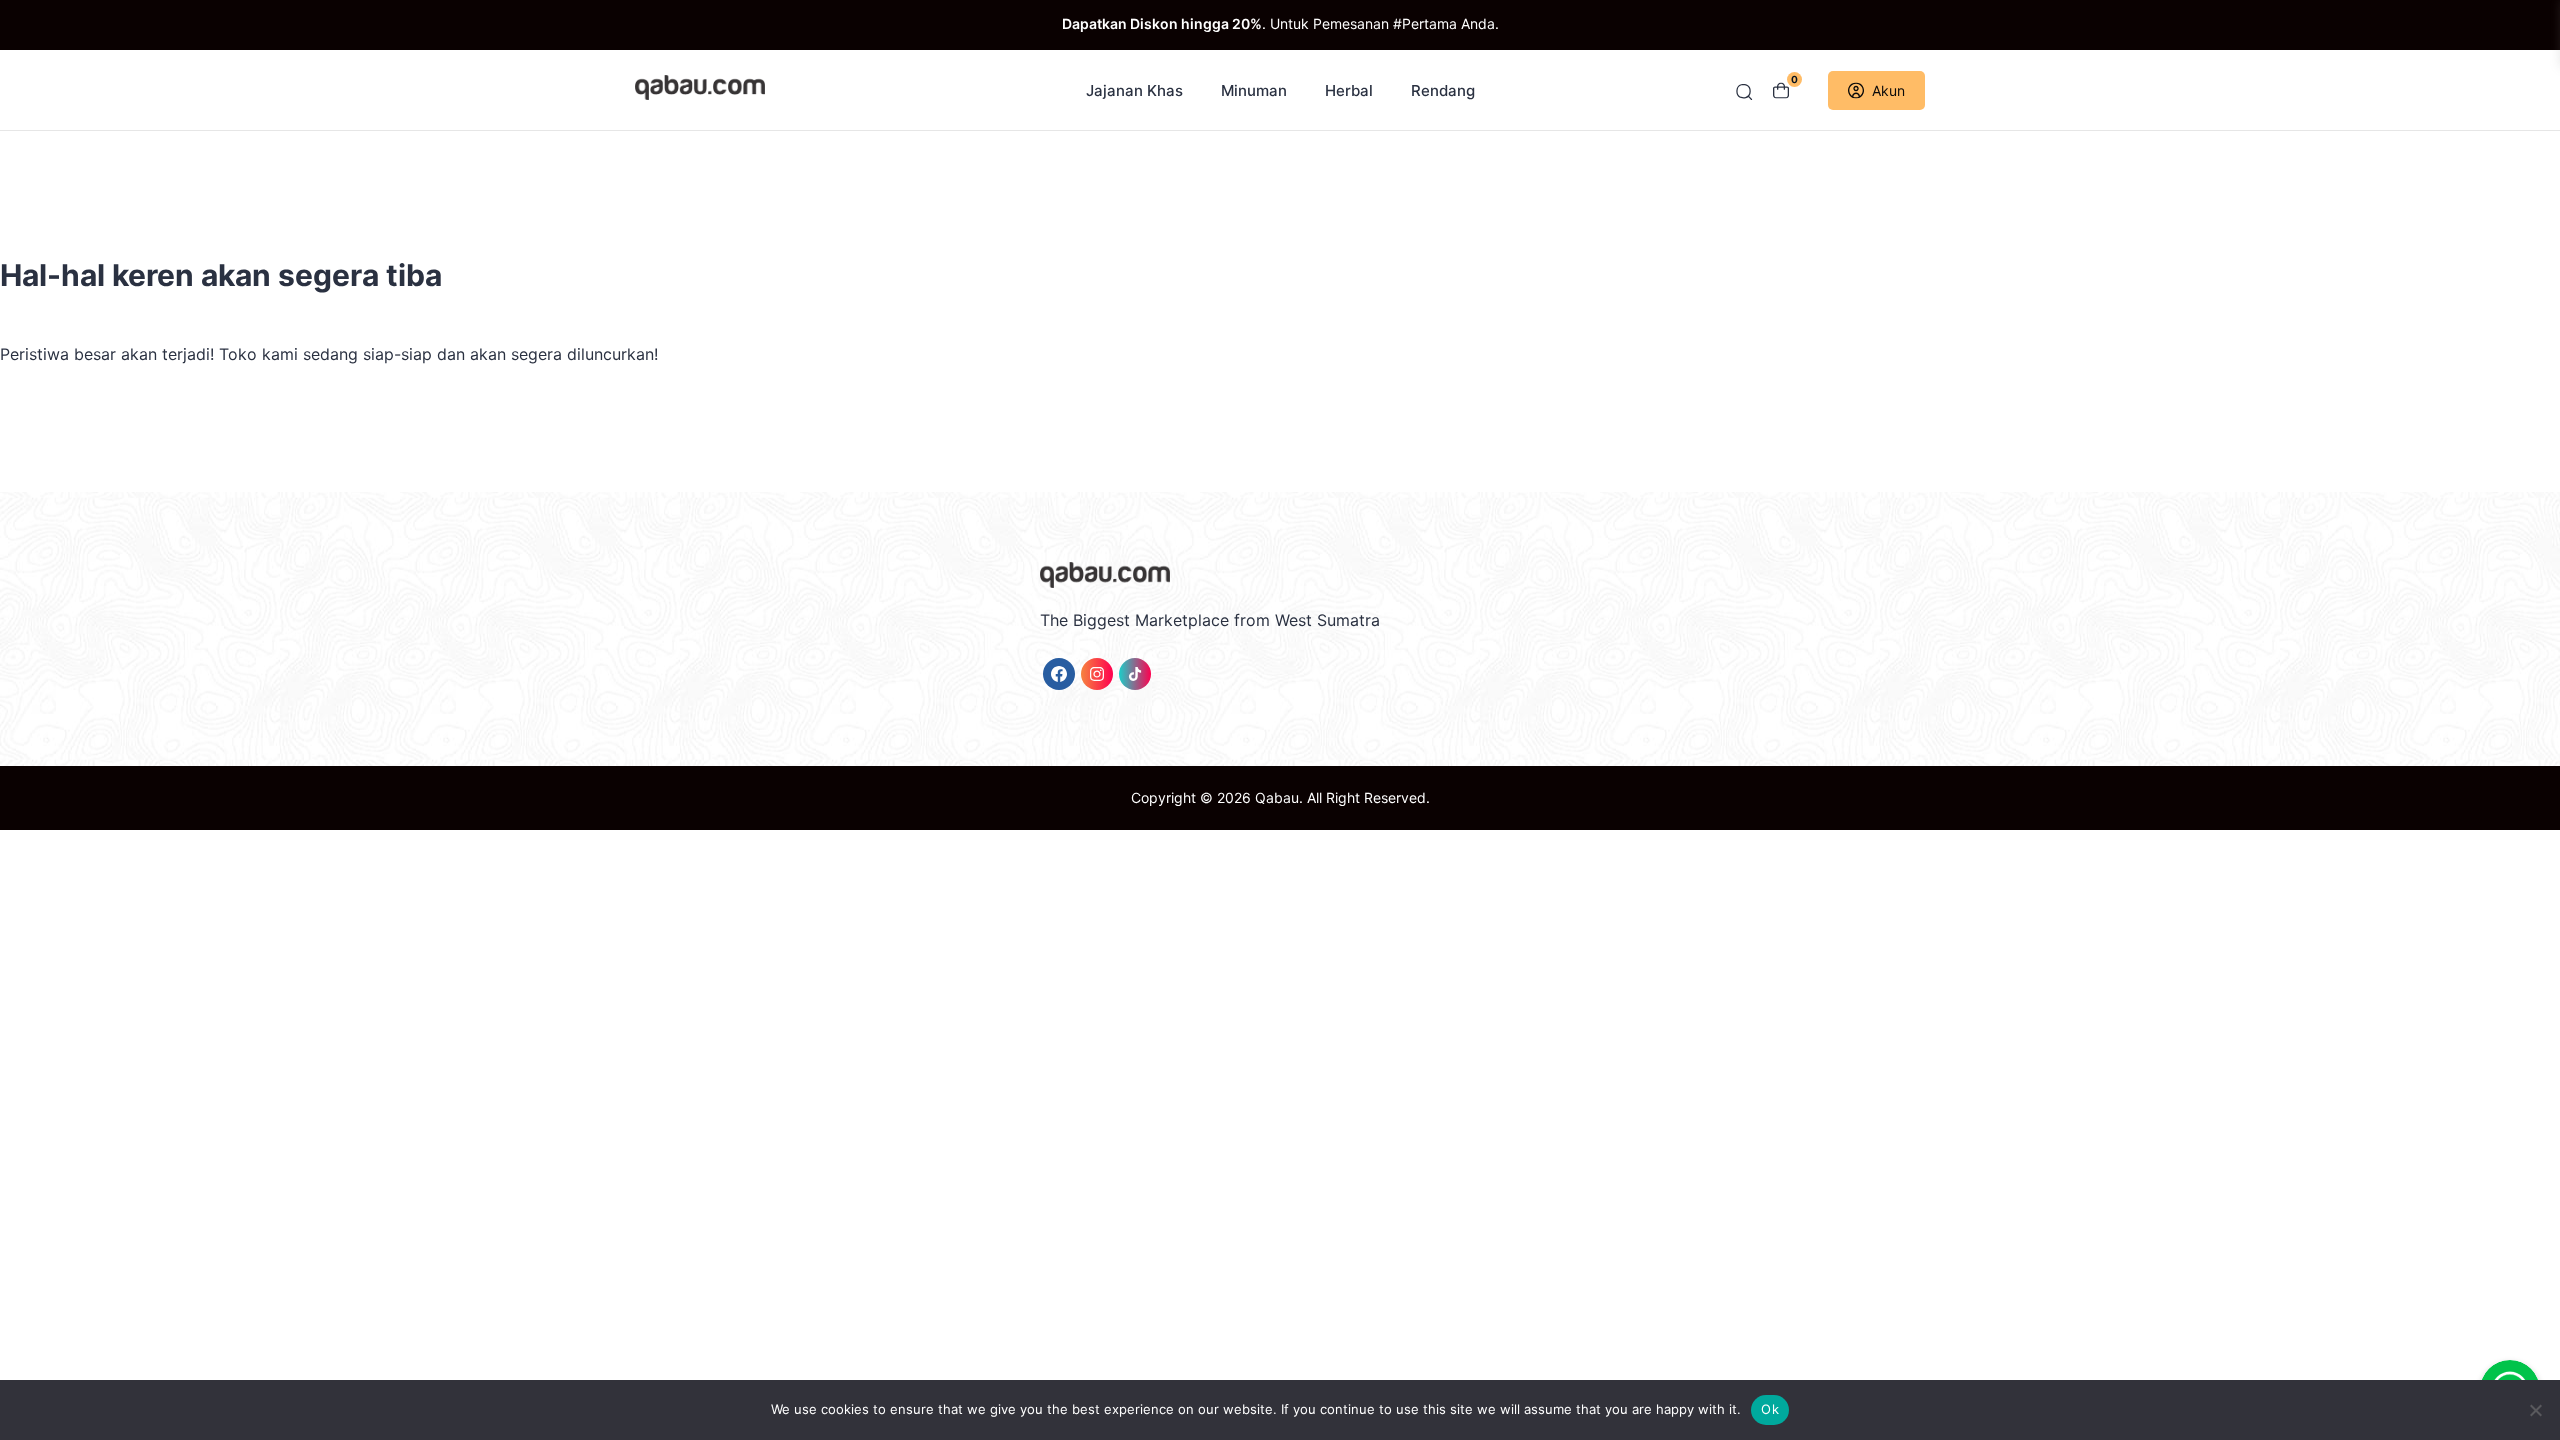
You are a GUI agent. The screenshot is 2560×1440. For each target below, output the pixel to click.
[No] (2535, 1410)
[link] (1059, 674)
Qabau (1277, 797)
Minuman (1254, 90)
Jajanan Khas (1134, 90)
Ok (1770, 1409)
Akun (1888, 90)
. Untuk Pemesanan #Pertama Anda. (1280, 23)
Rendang (1443, 90)
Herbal (1349, 90)
